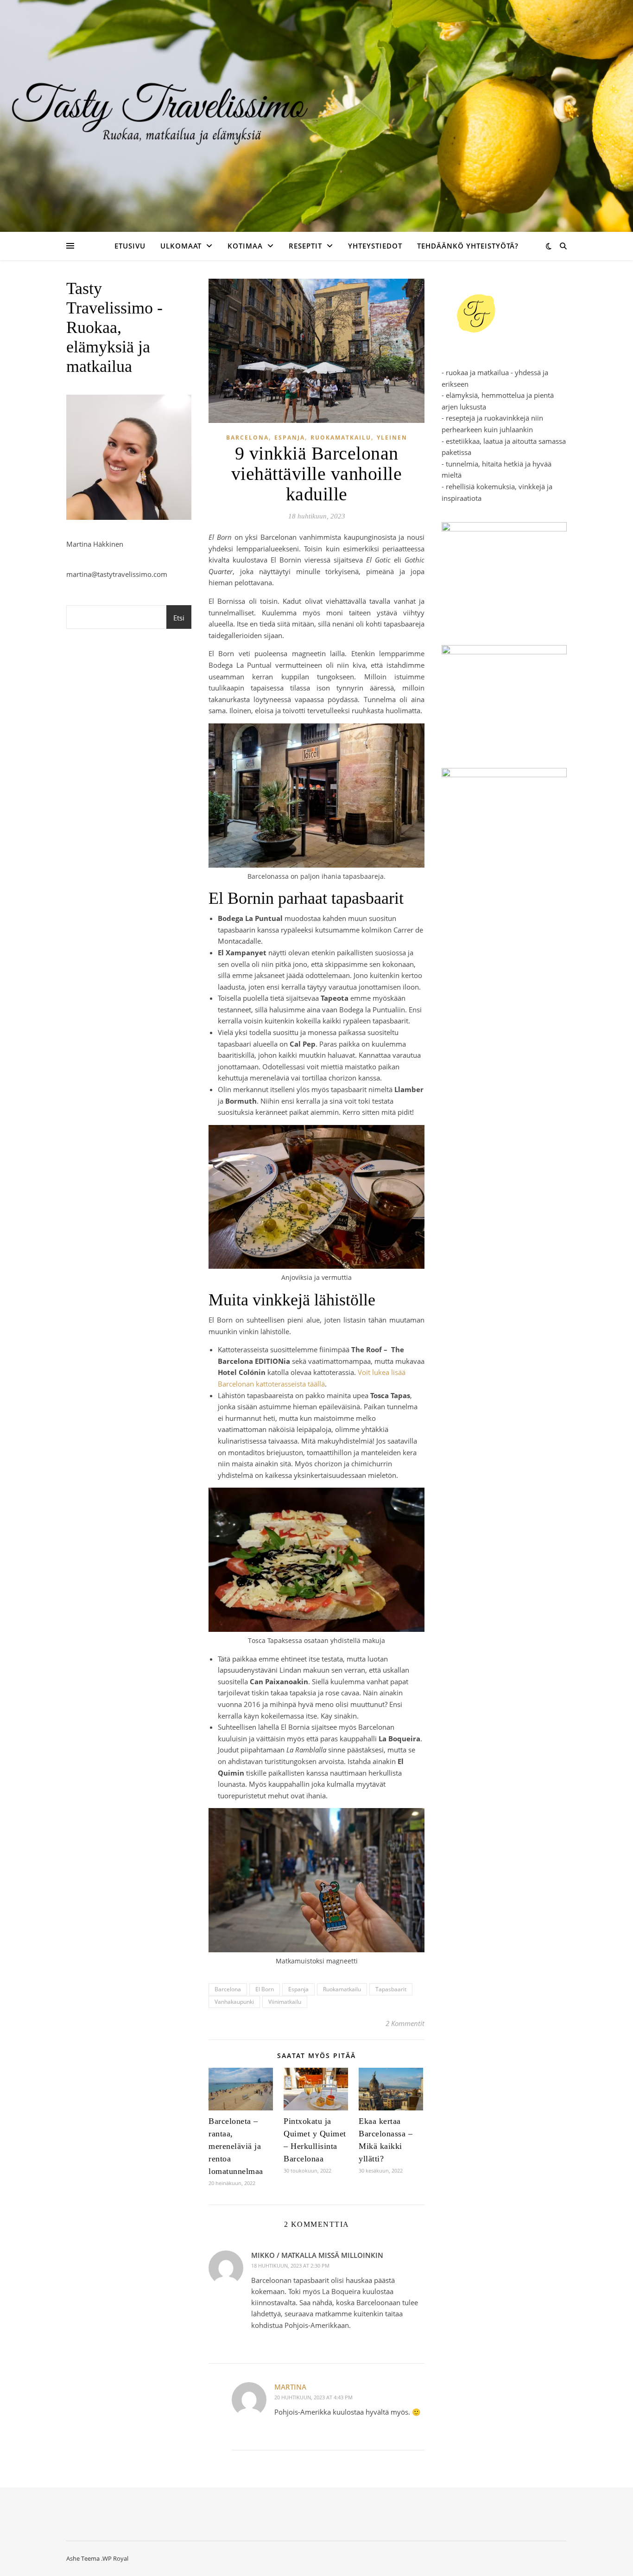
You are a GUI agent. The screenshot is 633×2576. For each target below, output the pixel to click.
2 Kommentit (405, 2023)
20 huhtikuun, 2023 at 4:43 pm (313, 2397)
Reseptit (305, 246)
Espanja (290, 438)
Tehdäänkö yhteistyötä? (468, 246)
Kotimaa (245, 246)
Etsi (179, 618)
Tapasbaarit (391, 1989)
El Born (265, 1989)
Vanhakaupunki (234, 2002)
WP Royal (115, 2558)
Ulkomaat (181, 246)
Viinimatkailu (285, 2002)
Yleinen (392, 438)
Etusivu (130, 246)
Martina (290, 2387)
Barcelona (247, 438)
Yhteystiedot (375, 246)
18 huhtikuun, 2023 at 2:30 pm (290, 2266)
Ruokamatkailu (341, 438)
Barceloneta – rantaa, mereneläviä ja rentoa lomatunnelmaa (236, 2146)
